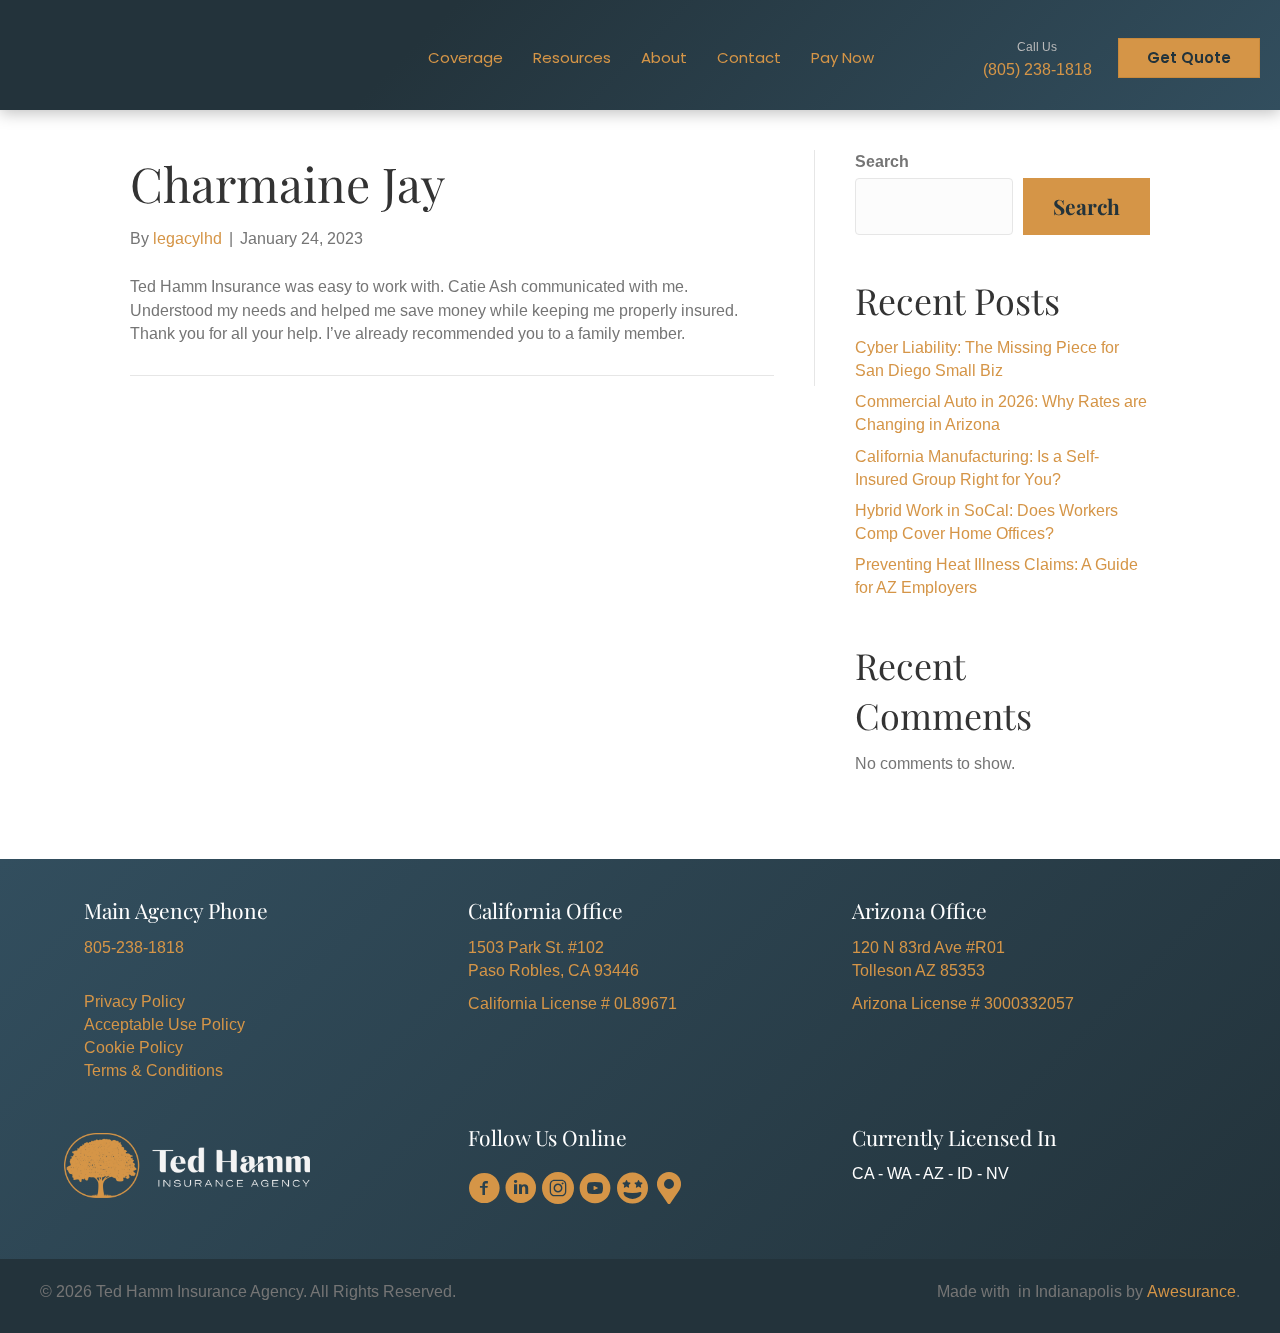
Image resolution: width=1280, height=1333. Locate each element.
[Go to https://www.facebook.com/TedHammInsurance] (484, 1190)
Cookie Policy (133, 1047)
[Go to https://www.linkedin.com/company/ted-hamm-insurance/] (521, 1190)
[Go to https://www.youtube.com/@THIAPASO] (595, 1190)
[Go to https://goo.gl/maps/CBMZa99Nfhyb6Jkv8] (669, 1189)
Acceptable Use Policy (164, 1024)
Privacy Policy (134, 1001)
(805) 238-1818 (1037, 69)
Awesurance (1191, 1291)
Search (882, 161)
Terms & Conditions (153, 1070)
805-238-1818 (134, 947)
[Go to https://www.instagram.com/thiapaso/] (558, 1190)
